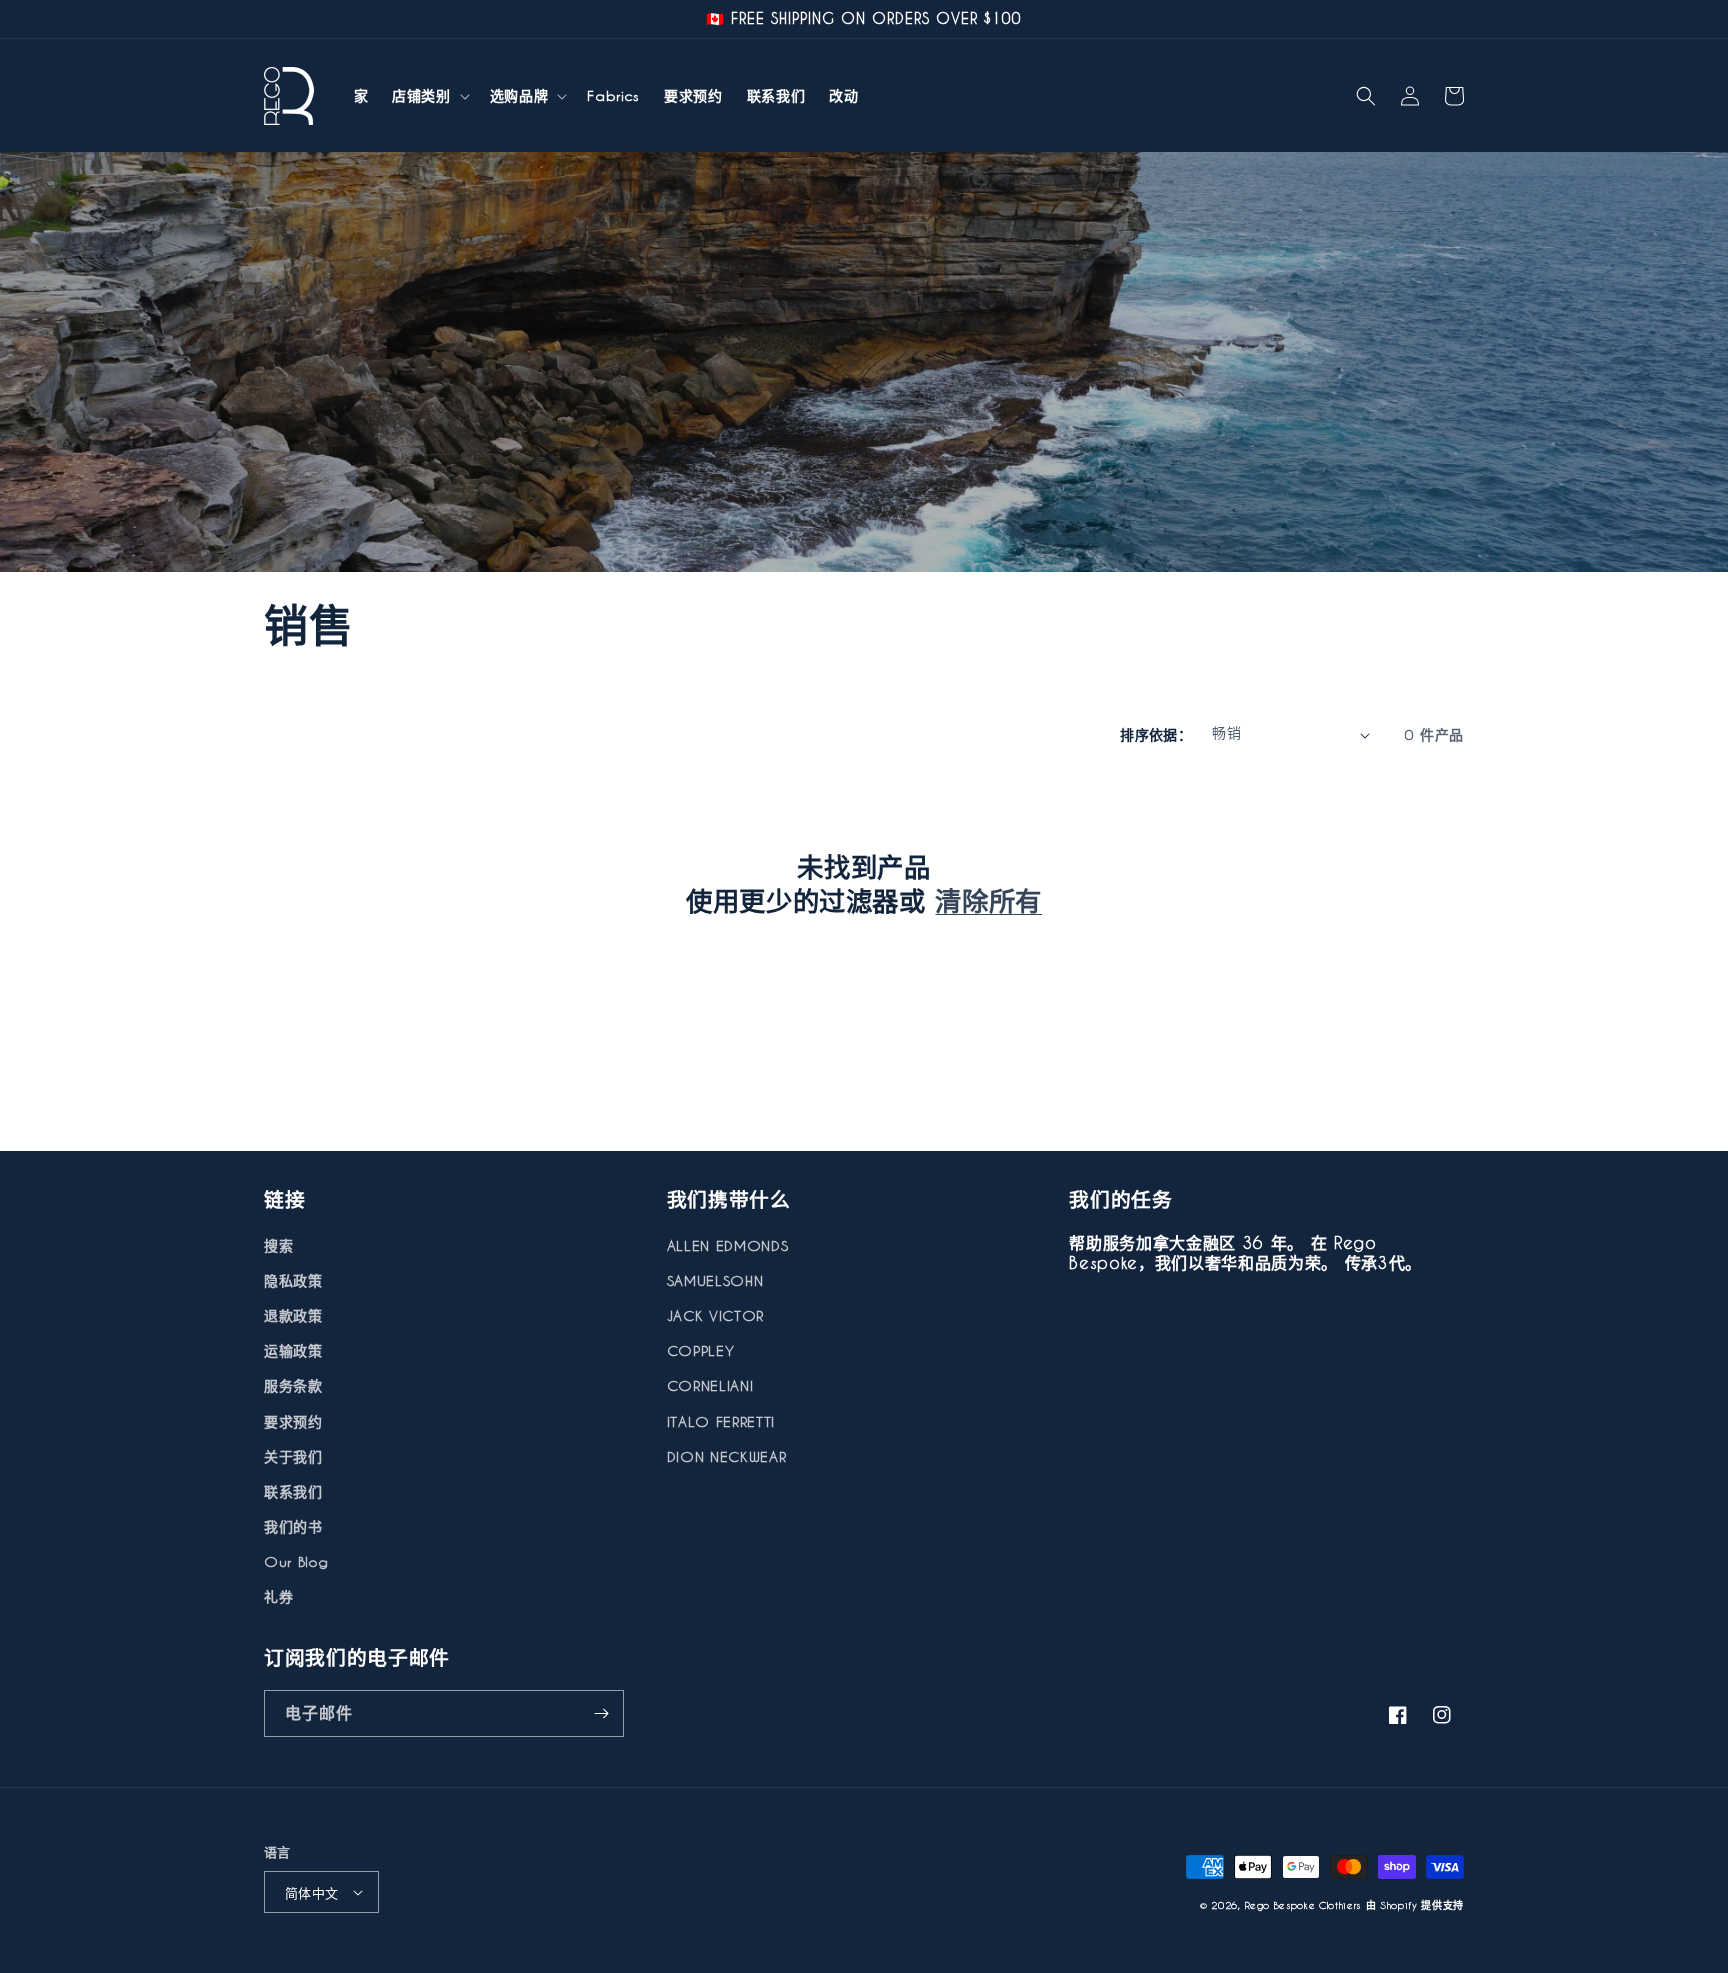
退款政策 (293, 1315)
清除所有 (988, 900)
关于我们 (293, 1456)
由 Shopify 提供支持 (1415, 1905)
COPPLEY (701, 1350)
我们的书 (293, 1526)
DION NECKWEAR (727, 1456)
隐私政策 (293, 1280)
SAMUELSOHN (715, 1280)
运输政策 (293, 1350)
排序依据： (1156, 734)
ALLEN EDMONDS (728, 1245)
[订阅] (601, 1713)
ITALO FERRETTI (721, 1421)
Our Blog (296, 1561)
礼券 (278, 1596)
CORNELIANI (710, 1385)
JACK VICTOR (715, 1315)
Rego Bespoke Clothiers (1303, 1905)
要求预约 (293, 1421)
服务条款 (293, 1385)
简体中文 (312, 1892)
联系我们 (293, 1491)
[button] (429, 96)
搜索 (278, 1245)
